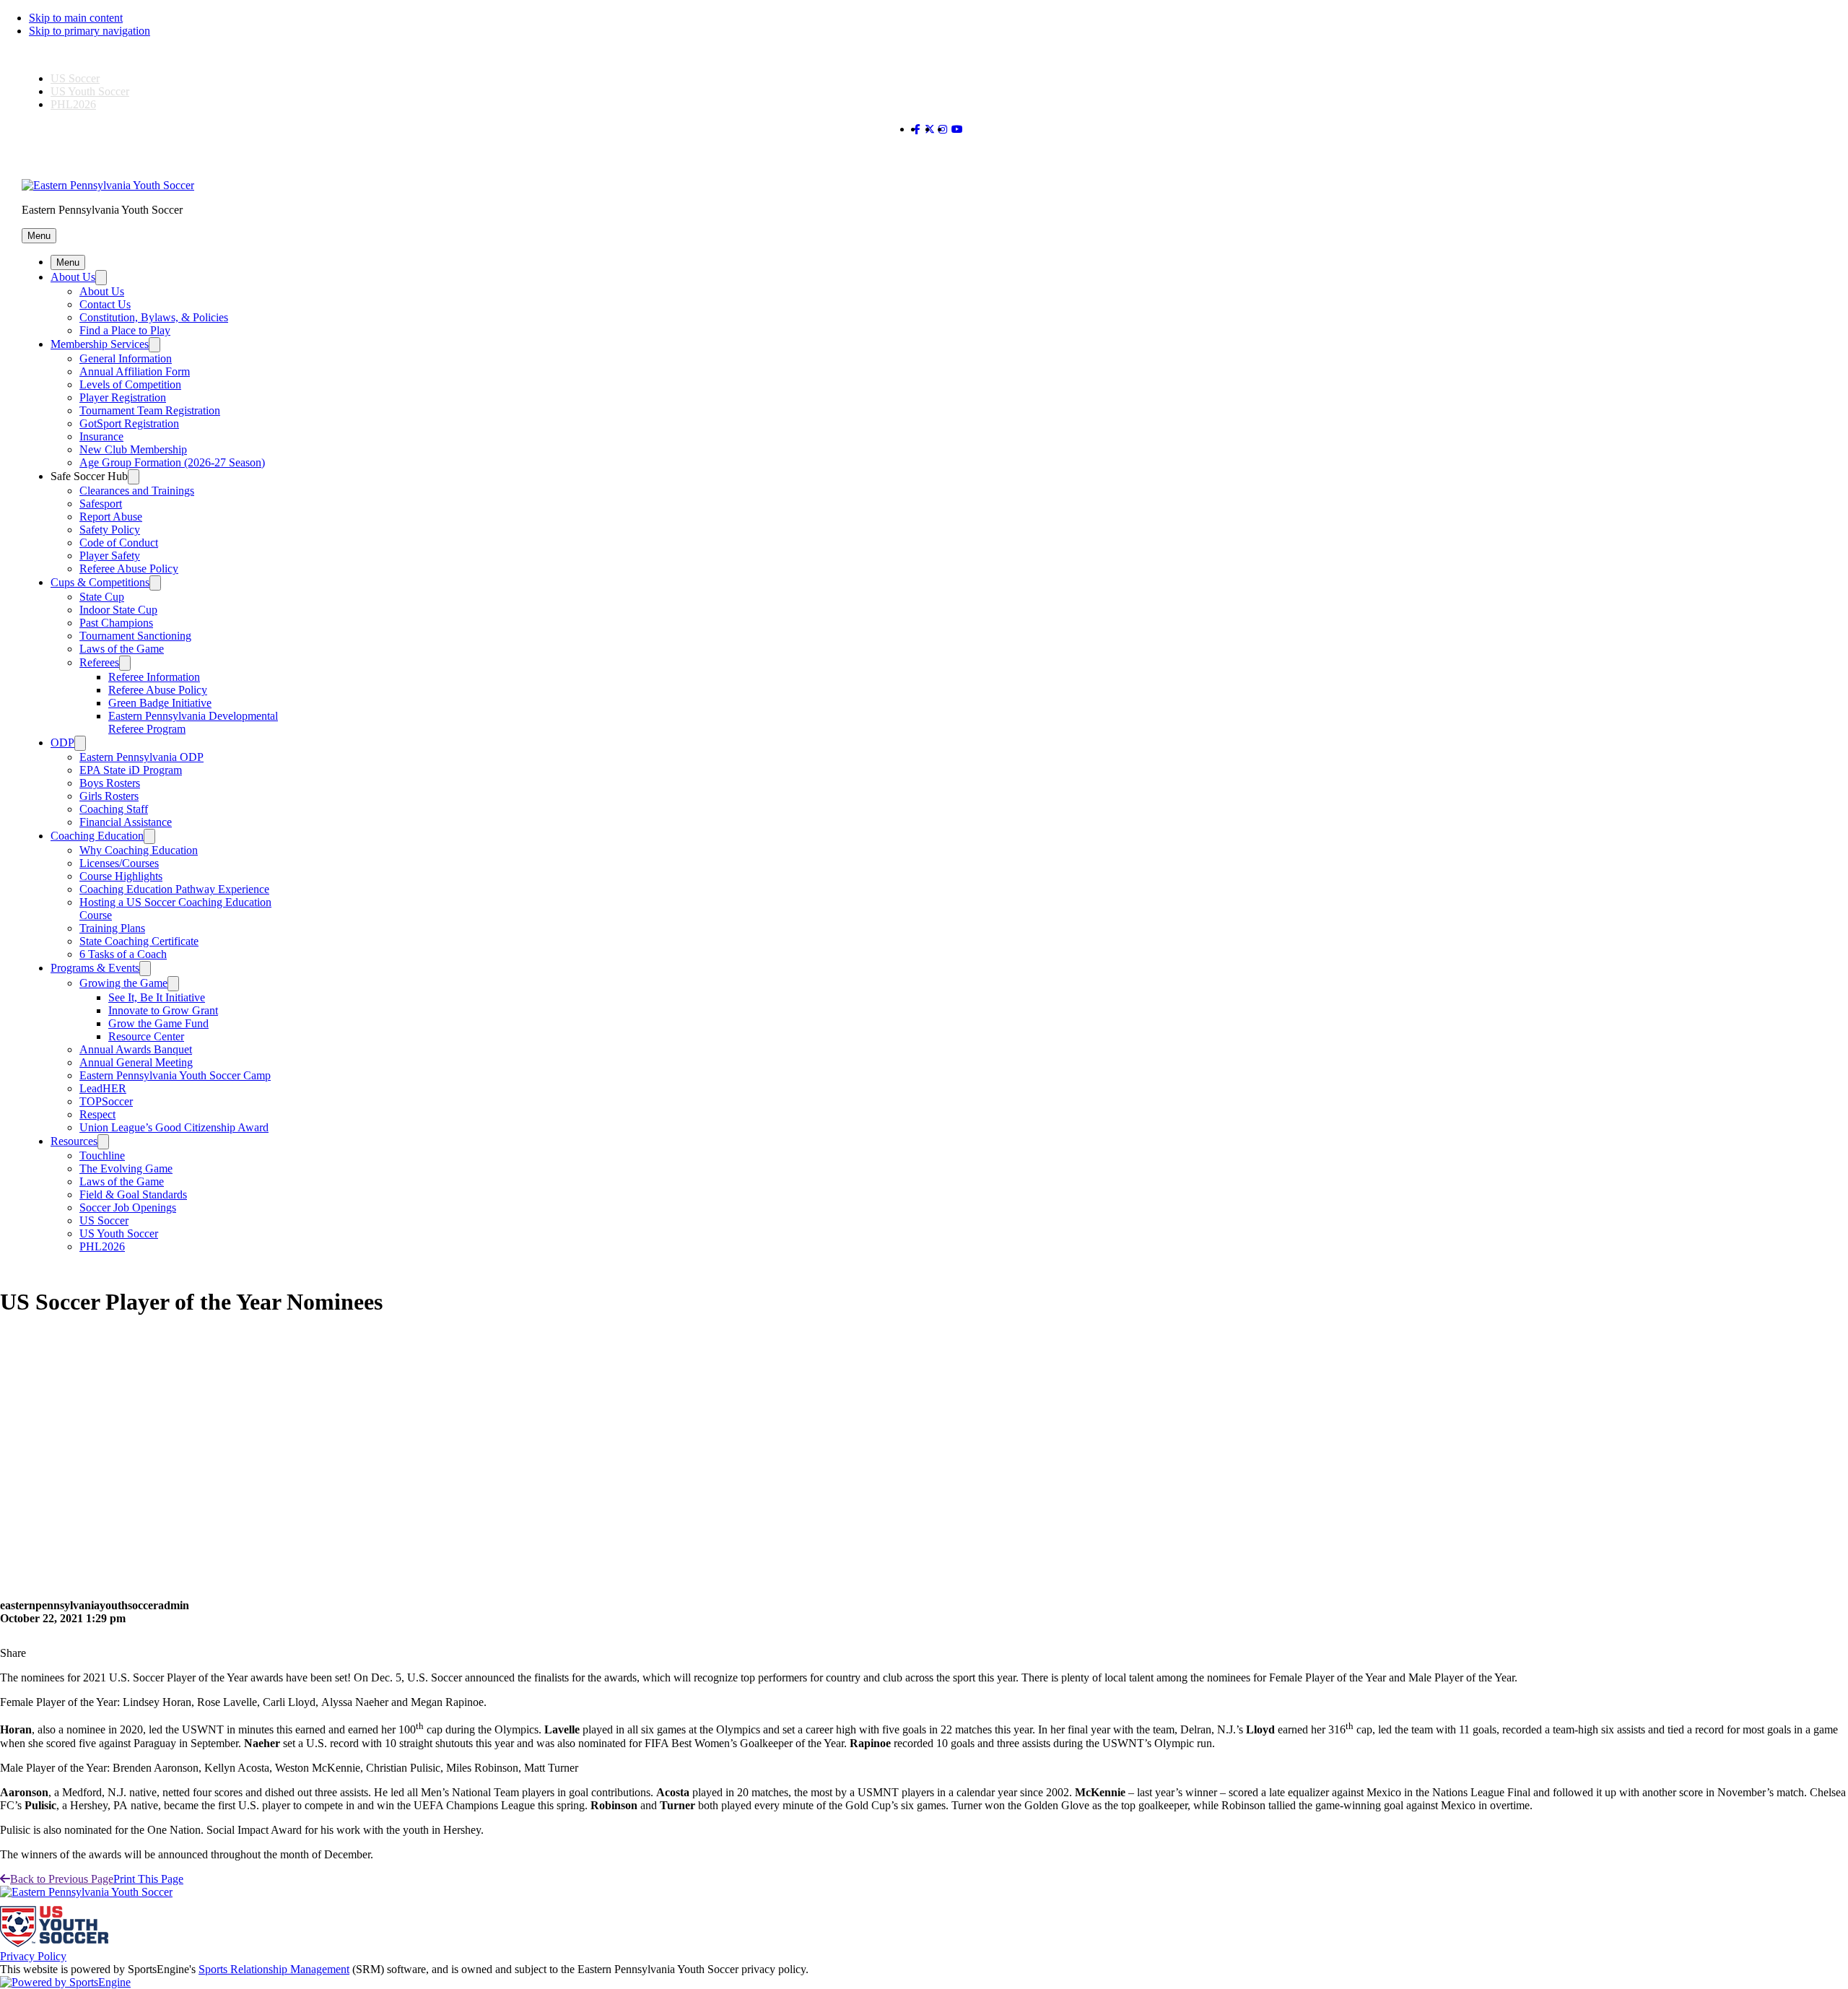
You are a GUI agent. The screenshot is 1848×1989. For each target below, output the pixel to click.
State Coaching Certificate (139, 941)
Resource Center (146, 1036)
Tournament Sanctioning (135, 636)
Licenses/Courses (119, 863)
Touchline (102, 1155)
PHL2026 (73, 104)
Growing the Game (123, 983)
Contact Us (105, 304)
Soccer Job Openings (128, 1207)
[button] (39, 236)
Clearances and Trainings (137, 491)
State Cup (102, 597)
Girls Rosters (109, 796)
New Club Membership (133, 449)
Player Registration (123, 397)
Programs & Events (95, 968)
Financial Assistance (126, 822)
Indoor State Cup (118, 610)
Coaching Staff (114, 809)
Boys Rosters (110, 783)
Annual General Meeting (136, 1062)
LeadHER (103, 1088)
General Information (126, 358)
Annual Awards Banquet (136, 1049)
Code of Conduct (119, 543)
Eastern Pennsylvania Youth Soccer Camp (175, 1075)
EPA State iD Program (131, 770)
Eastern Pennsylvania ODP (141, 757)
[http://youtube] (957, 130)
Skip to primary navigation (90, 31)
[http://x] (930, 130)
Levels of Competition (130, 384)
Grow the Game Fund (158, 1023)
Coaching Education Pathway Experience (174, 889)
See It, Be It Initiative (157, 997)
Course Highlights (121, 876)
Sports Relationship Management (274, 1969)
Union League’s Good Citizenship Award (174, 1127)
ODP (62, 743)
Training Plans (112, 928)
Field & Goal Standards (133, 1194)
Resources (74, 1141)
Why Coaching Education (139, 850)
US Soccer (75, 78)
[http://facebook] (917, 130)
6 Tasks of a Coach (123, 954)
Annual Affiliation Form (135, 371)
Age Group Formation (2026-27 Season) (172, 462)
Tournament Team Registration (150, 410)
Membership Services (100, 344)
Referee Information (154, 677)
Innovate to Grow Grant (163, 1010)
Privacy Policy (33, 1956)
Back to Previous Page (62, 1879)
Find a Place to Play (125, 330)
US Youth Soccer (90, 91)
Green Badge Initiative (160, 703)
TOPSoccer (106, 1101)
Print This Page (148, 1879)
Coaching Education (97, 836)
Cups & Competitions (100, 582)
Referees (99, 662)
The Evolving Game (126, 1168)
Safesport (101, 504)
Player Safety (110, 556)
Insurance (101, 436)
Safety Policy (110, 530)
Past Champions (116, 623)
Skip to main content (76, 18)
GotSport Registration (129, 423)
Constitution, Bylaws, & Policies (154, 317)
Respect (97, 1114)
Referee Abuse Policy (129, 569)
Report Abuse (111, 517)
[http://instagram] (943, 130)
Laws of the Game (122, 649)
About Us (73, 277)
